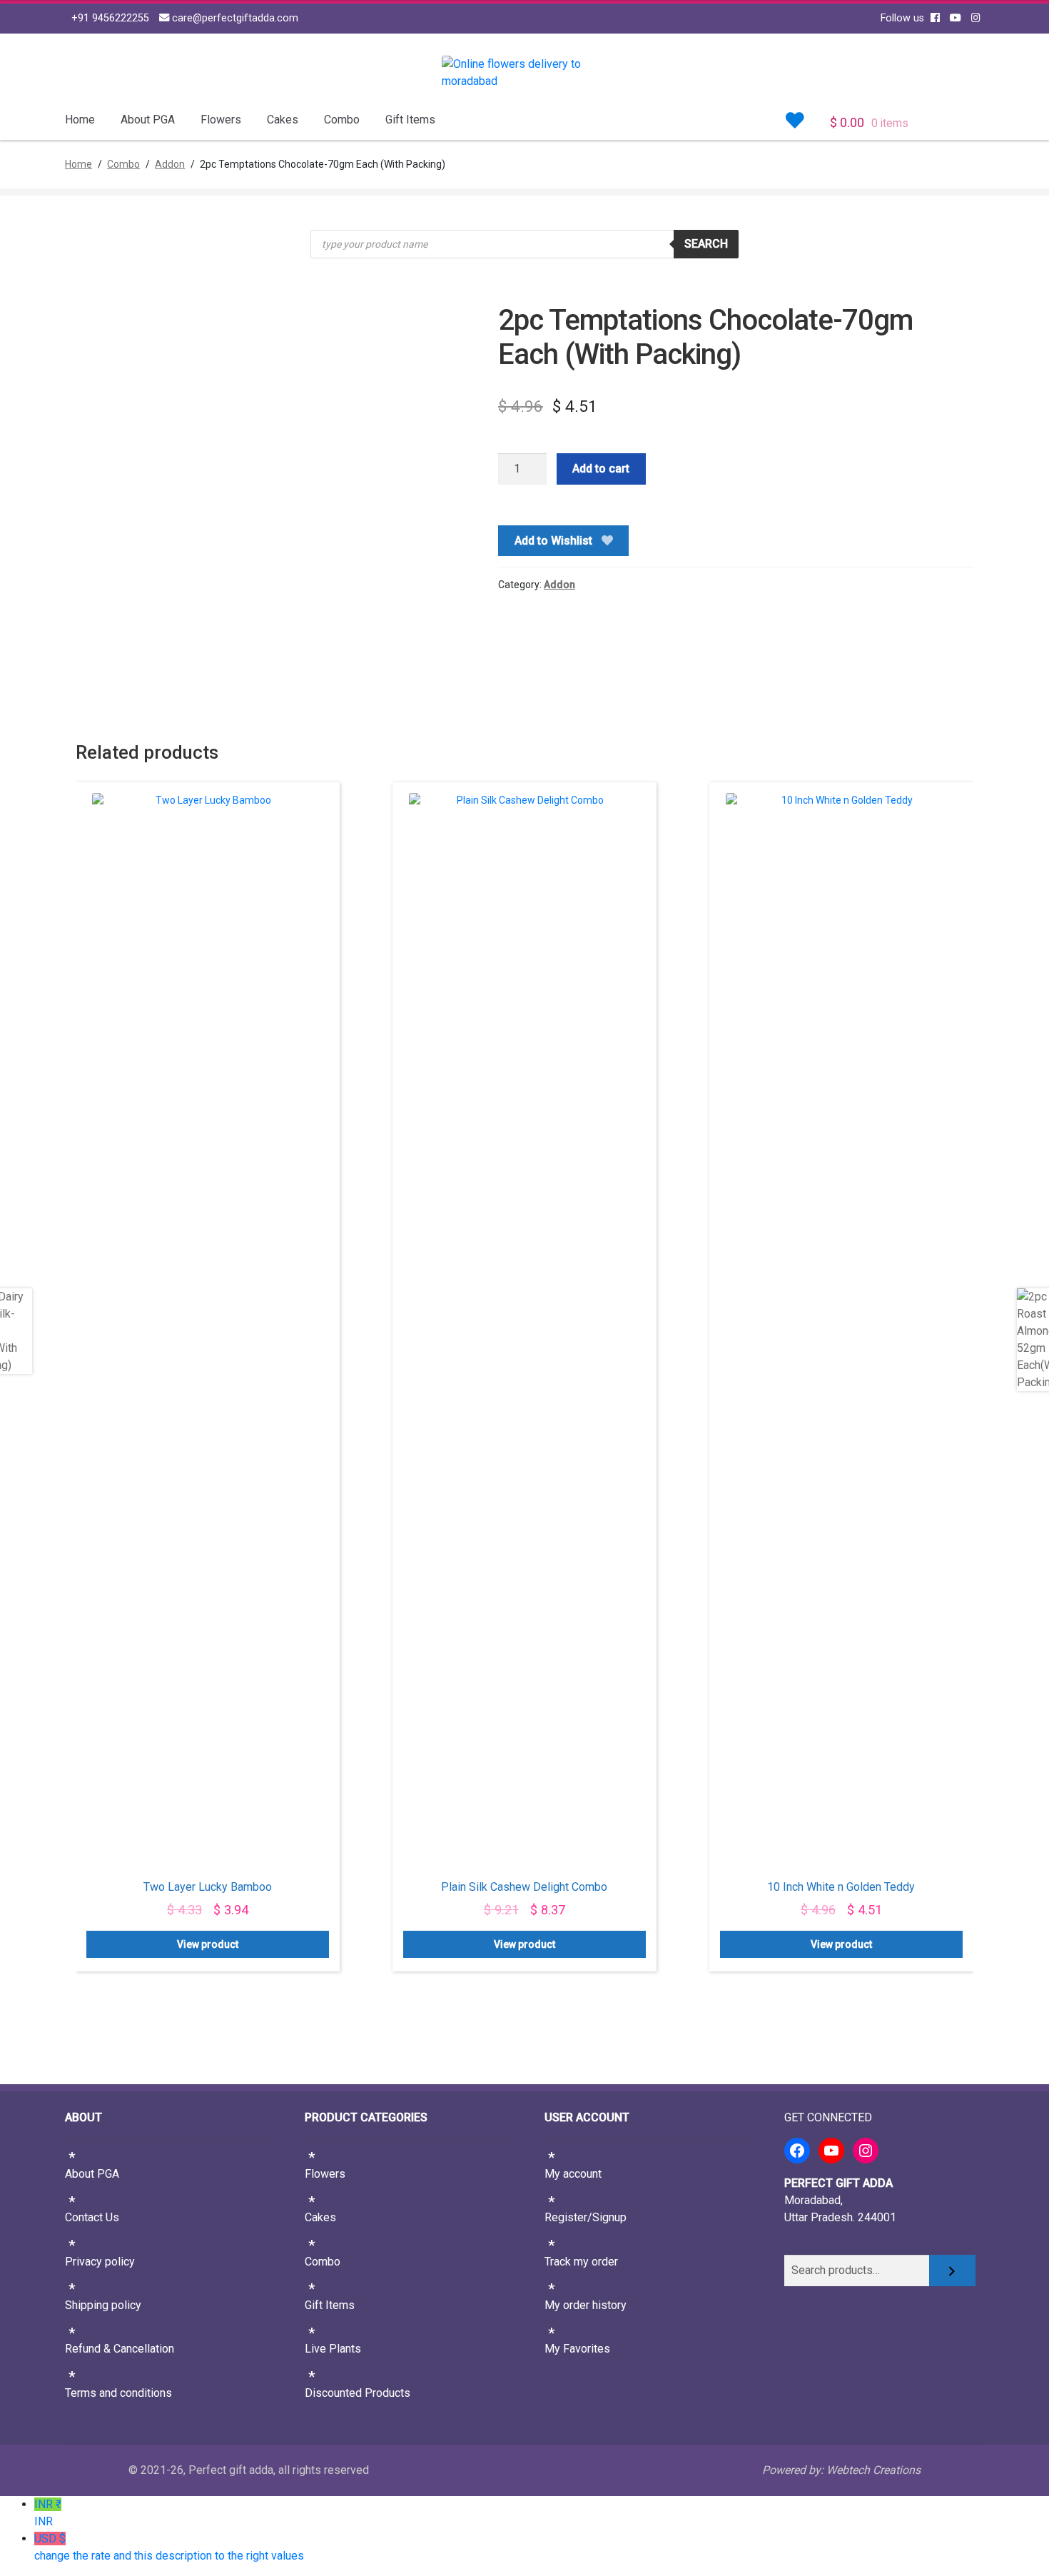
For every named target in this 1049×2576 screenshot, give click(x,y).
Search (706, 244)
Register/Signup (586, 2217)
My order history (586, 2305)
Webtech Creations (873, 2470)
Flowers (221, 120)
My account (573, 2174)
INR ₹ (48, 2513)
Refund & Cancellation (120, 2349)
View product (208, 1944)
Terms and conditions (118, 2393)
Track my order (581, 2262)
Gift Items (410, 120)
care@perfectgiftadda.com (234, 18)
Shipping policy (103, 2305)
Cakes (283, 120)
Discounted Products (358, 2393)
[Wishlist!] (795, 121)
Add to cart (601, 469)
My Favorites (577, 2349)
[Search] (952, 2271)
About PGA (148, 120)
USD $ (169, 2547)
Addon (170, 164)
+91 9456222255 (109, 18)
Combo (342, 120)
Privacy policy (100, 2262)
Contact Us (92, 2217)
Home (80, 120)
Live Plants (333, 2349)
